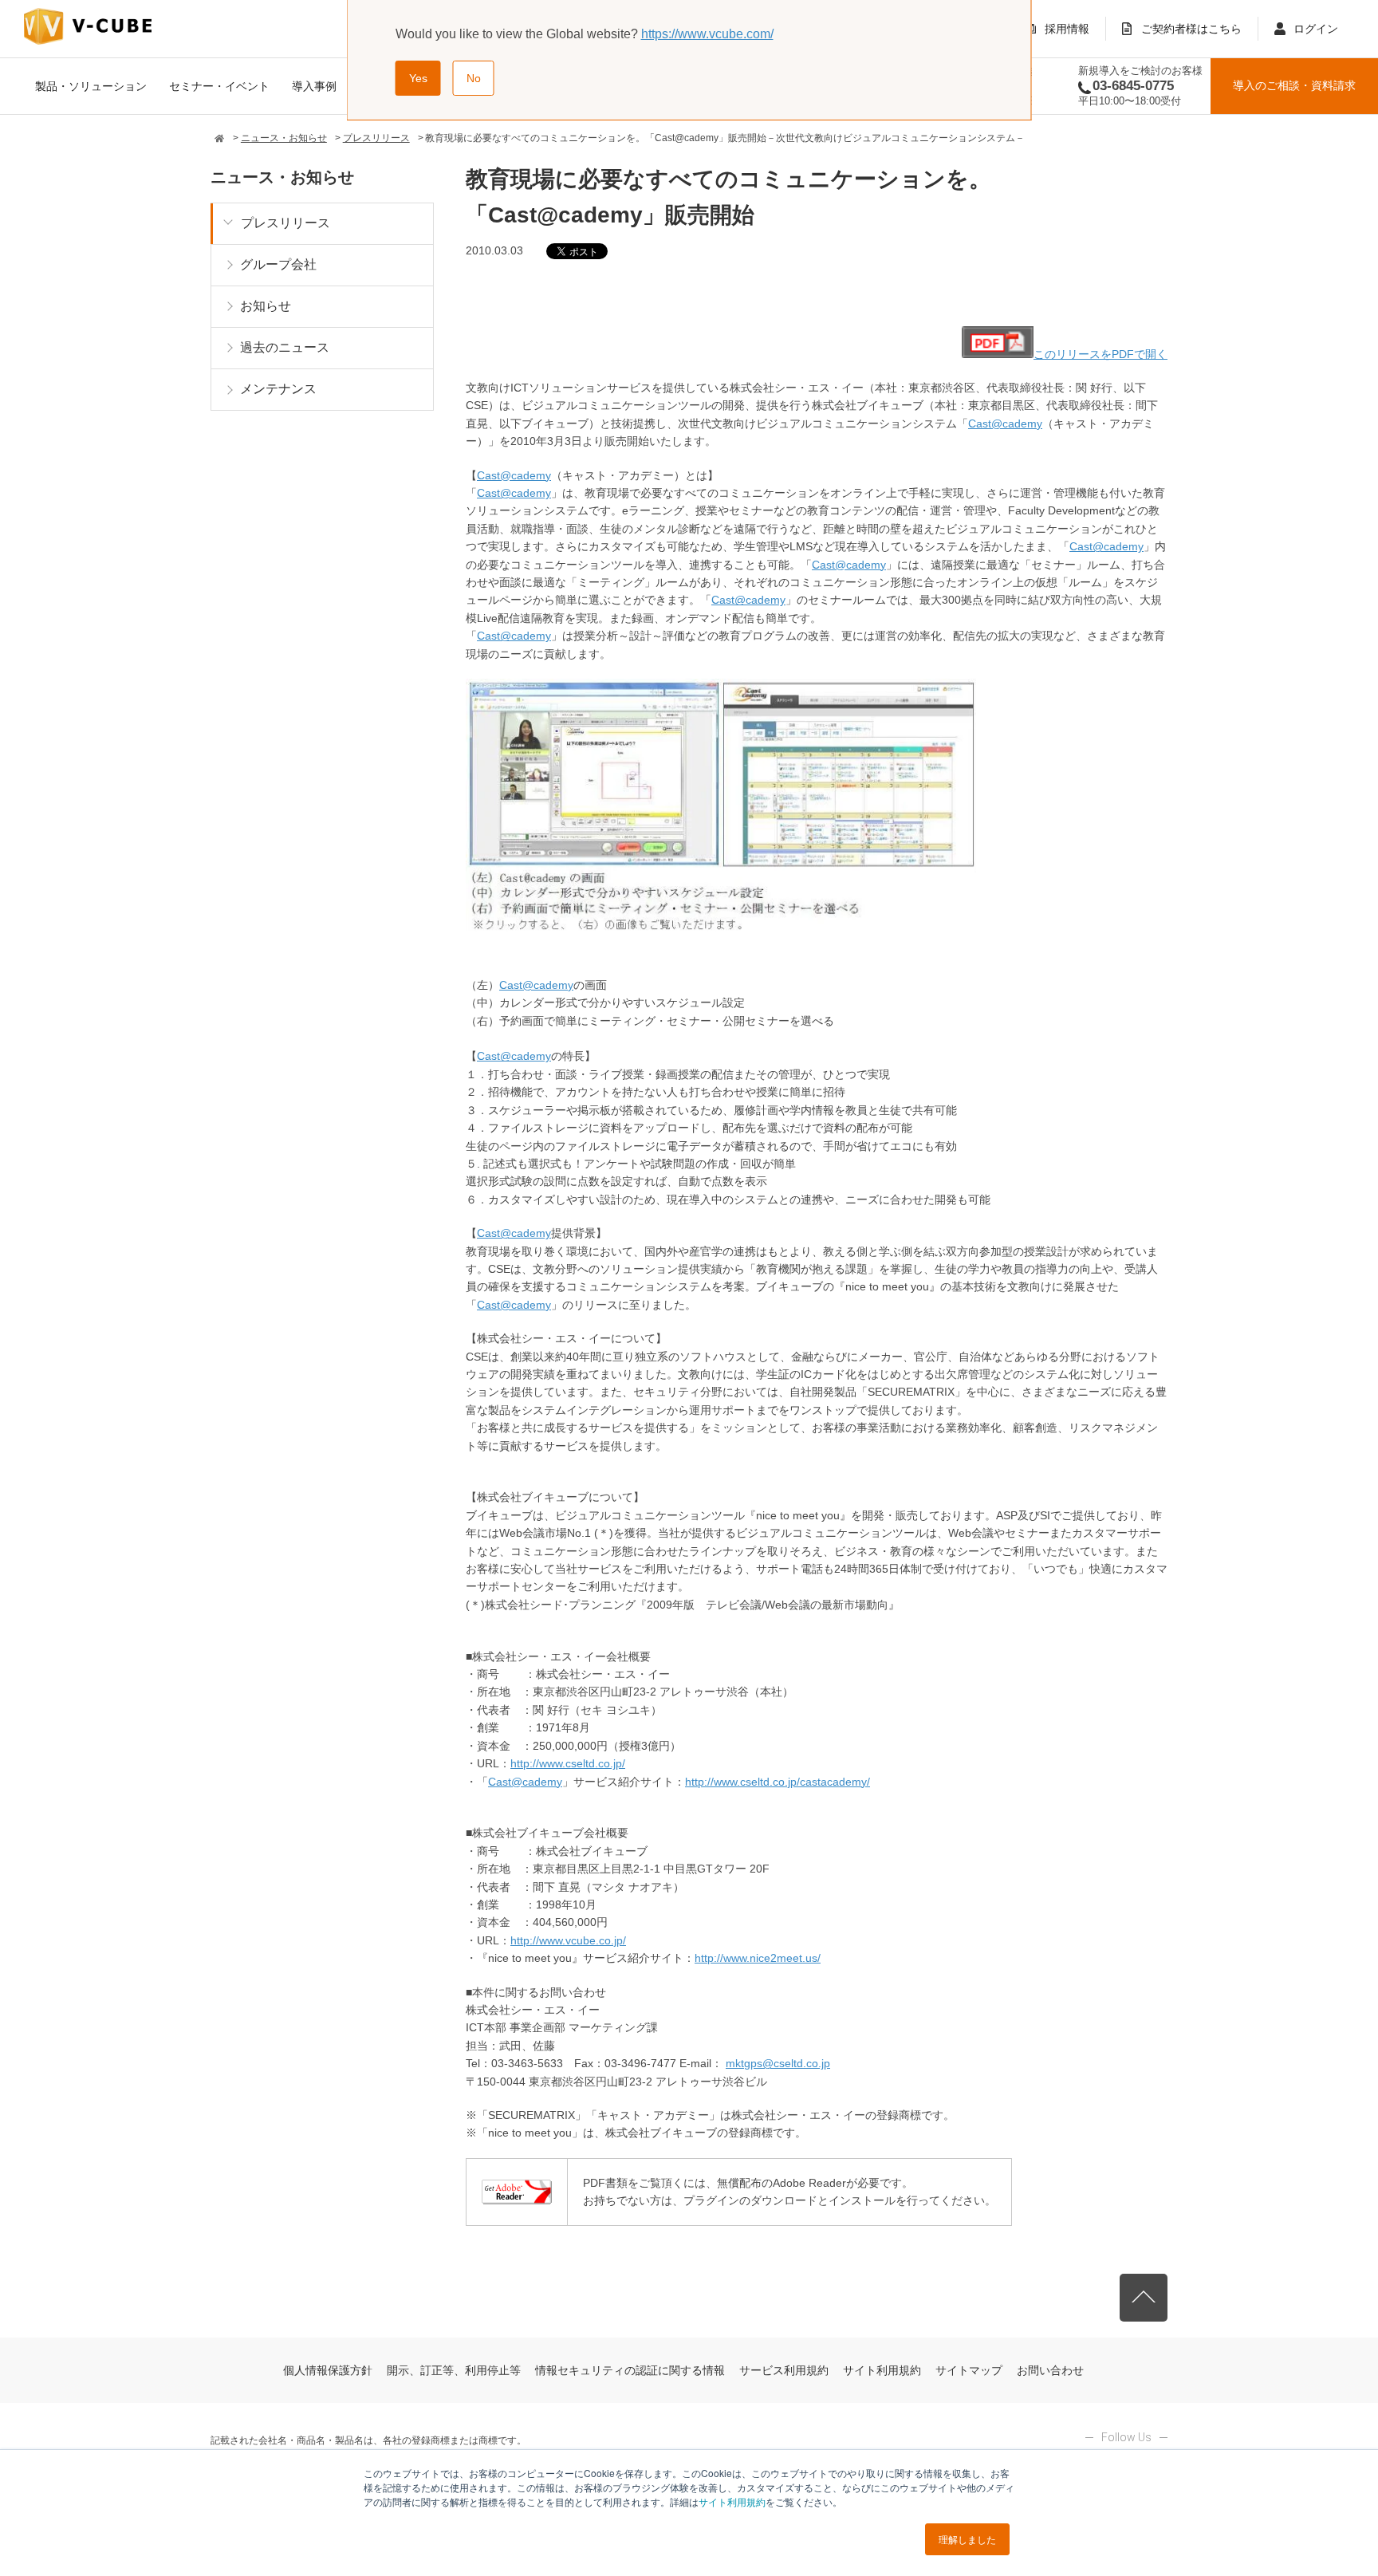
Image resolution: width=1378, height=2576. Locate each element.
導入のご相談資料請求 (1294, 85)
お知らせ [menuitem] (266, 306)
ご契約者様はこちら (1191, 29)
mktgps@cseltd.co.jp (778, 2063)
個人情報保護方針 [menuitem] (328, 2370)
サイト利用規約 (732, 2501)
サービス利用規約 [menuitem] (784, 2370)
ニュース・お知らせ (284, 138)
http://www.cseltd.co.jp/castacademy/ (778, 1782)
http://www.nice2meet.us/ (758, 1958)
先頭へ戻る (1144, 2298)
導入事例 (314, 86)
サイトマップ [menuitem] (969, 2370)
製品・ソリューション (91, 86)
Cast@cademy (1005, 423)
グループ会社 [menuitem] (278, 264)
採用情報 (1067, 29)
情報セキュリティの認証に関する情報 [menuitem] (630, 2370)
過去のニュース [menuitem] (285, 347)
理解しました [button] (967, 2539)
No (474, 78)
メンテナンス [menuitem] (278, 389)
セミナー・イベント (219, 86)
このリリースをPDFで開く (1100, 354)
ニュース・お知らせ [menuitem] (282, 177)
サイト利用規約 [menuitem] (882, 2370)
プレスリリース (376, 138)
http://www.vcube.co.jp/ (568, 1940)
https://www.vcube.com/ (707, 34)
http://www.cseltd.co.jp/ (568, 1763)
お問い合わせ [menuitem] (1050, 2370)
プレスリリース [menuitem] (285, 223)
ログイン (1316, 29)
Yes (418, 78)
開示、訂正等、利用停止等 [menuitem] (454, 2370)
